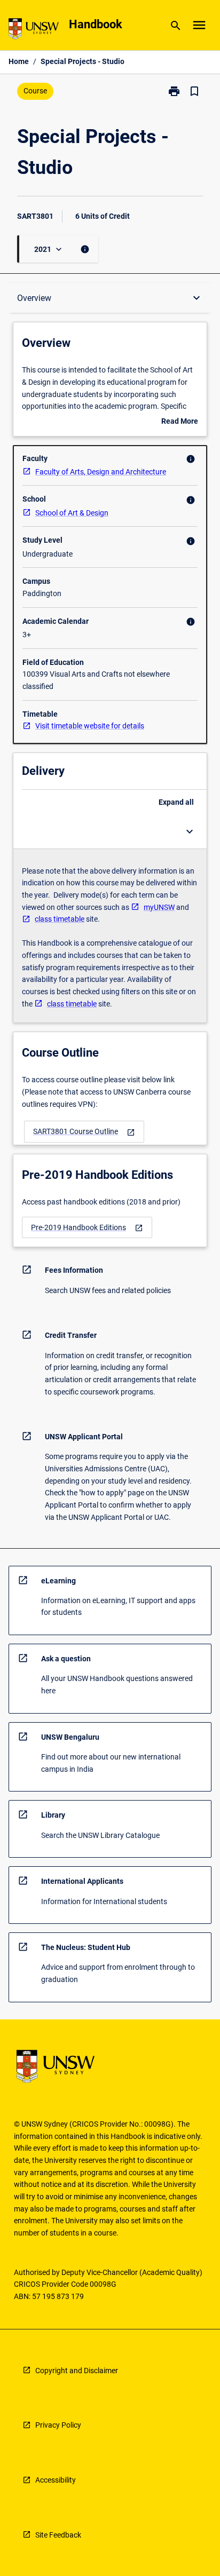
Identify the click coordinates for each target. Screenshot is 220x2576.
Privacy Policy (58, 2425)
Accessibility (56, 2480)
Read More (180, 422)
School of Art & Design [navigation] (72, 513)
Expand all (176, 802)
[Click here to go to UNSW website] (34, 31)
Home (19, 61)
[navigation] (84, 1132)
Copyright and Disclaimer (77, 2371)
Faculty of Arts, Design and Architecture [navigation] (101, 472)
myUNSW (159, 907)
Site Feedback (58, 2535)
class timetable (60, 919)
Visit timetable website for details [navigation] (90, 726)
